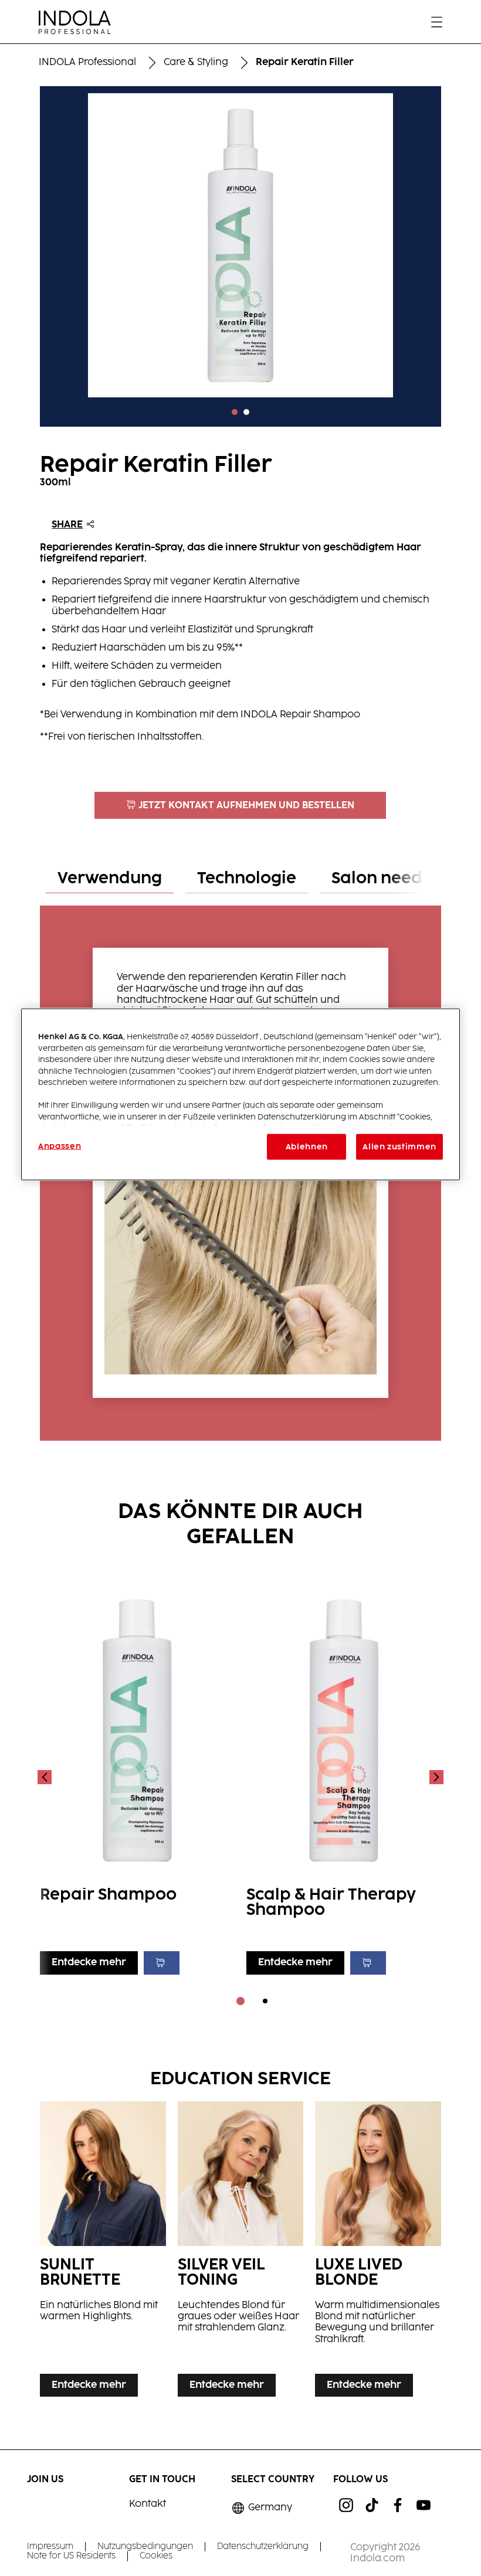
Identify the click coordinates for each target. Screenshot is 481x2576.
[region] (240, 1095)
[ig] (346, 2505)
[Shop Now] (162, 1963)
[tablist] (240, 2001)
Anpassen (60, 1146)
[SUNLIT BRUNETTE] (103, 2252)
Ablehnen (307, 1147)
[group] (240, 260)
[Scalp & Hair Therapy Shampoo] (344, 1777)
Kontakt (148, 2504)
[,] (240, 412)
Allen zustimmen (399, 1147)
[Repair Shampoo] (137, 1777)
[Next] (435, 1777)
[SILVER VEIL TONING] (240, 2252)
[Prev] (46, 1777)
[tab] (110, 879)
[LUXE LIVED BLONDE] (378, 2252)
